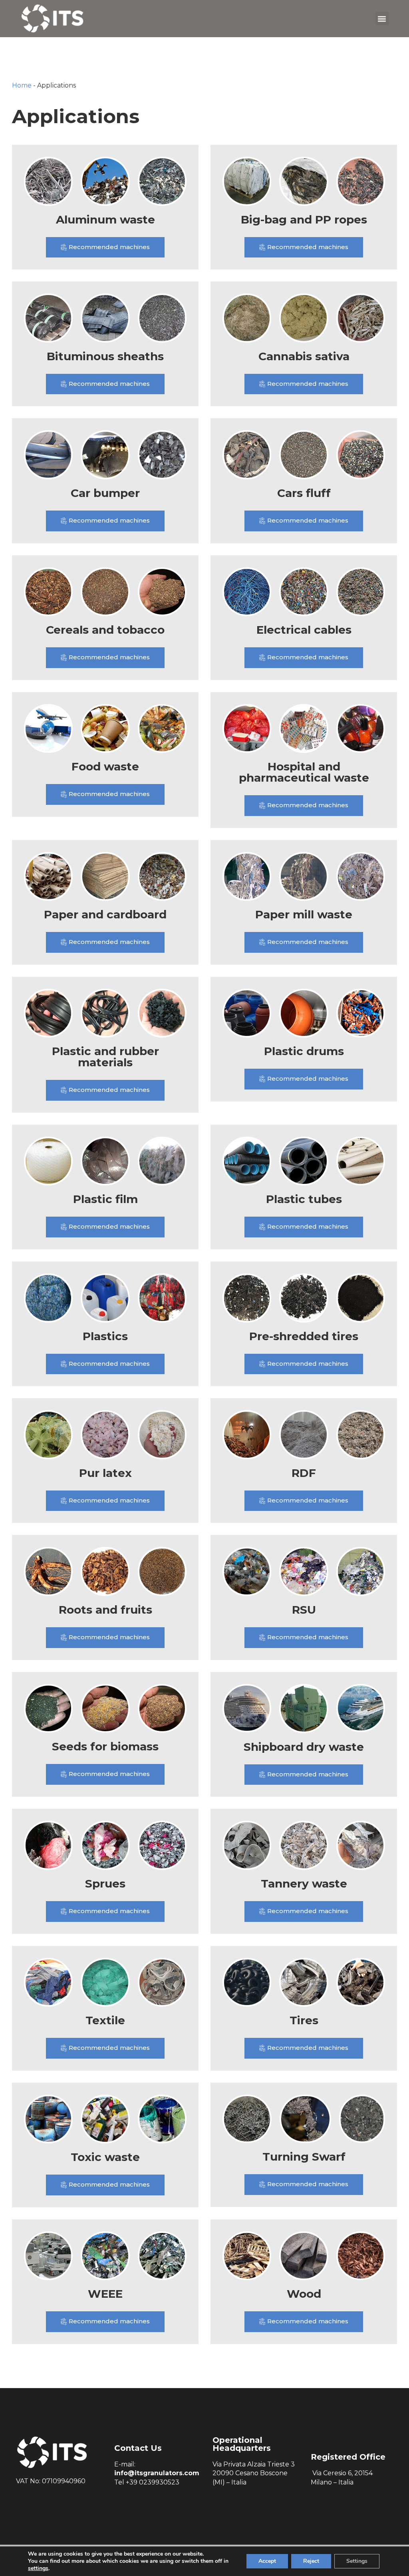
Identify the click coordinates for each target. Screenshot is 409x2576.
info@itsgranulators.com (157, 2473)
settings (38, 2568)
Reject (311, 2561)
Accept (267, 2561)
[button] (382, 19)
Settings (357, 2561)
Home (22, 85)
